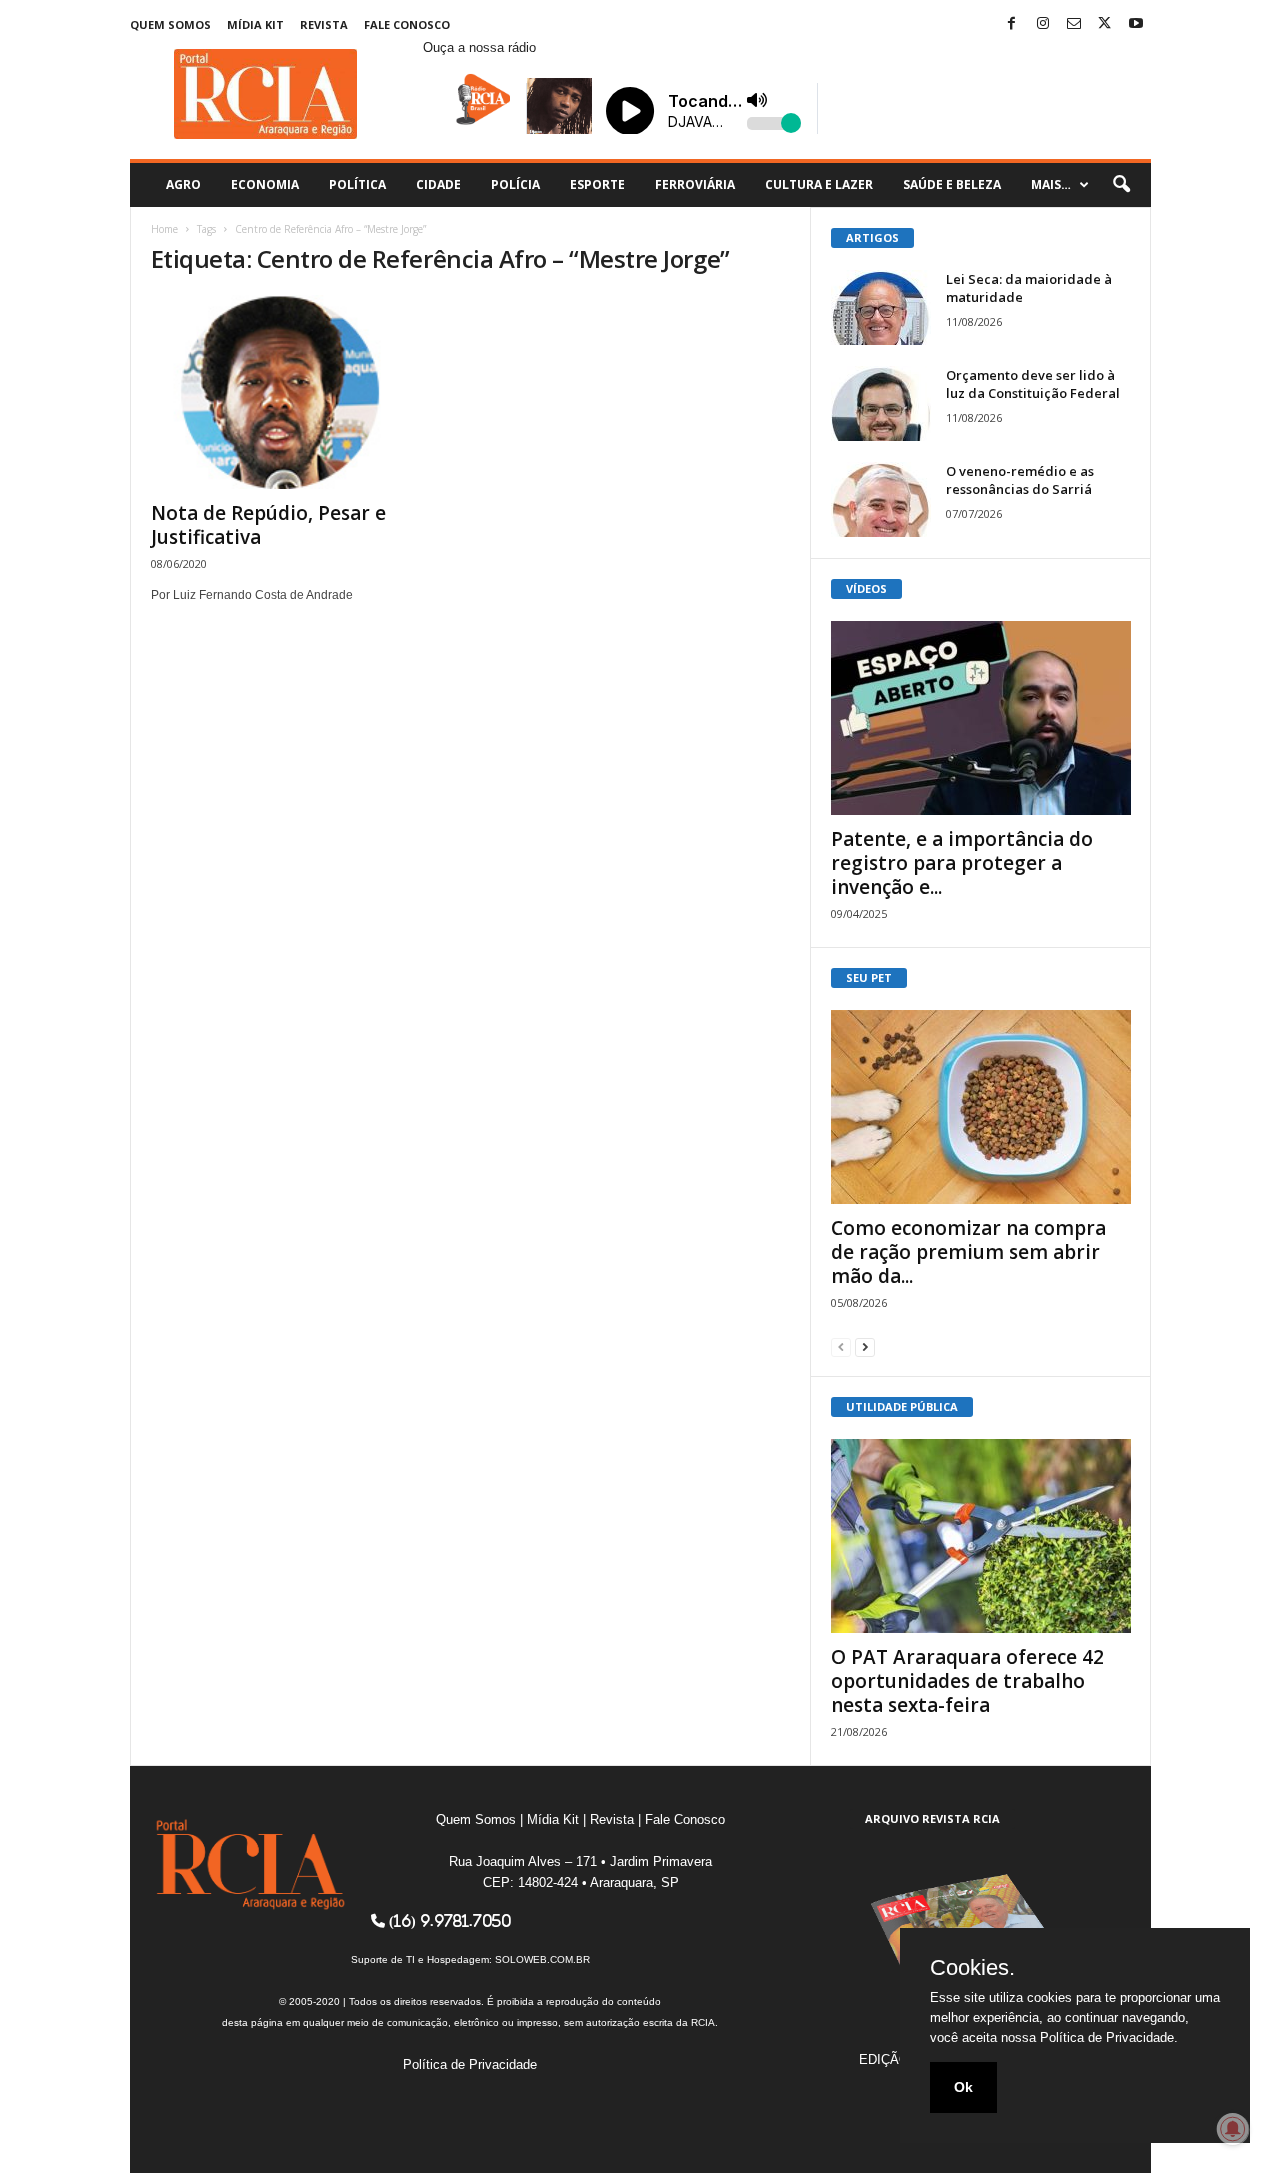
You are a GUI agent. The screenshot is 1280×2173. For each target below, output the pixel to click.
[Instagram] (1043, 24)
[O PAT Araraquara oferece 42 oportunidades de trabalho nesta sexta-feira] (981, 1536)
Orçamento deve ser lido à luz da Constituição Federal (1033, 384)
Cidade (438, 184)
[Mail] (1074, 24)
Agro (183, 184)
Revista (324, 24)
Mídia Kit (255, 24)
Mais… (1051, 184)
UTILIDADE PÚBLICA (902, 1406)
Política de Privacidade (470, 2064)
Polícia (515, 184)
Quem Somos (170, 24)
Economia (265, 184)
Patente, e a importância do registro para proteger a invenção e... (962, 863)
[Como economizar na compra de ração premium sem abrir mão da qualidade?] (981, 1107)
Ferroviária (695, 184)
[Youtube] (1136, 24)
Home (164, 229)
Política (357, 184)
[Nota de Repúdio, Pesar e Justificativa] (301, 392)
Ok (963, 2087)
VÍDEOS (866, 588)
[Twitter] (1105, 24)
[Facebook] (1012, 24)
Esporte (597, 184)
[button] (1121, 185)
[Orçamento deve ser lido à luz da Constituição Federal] (881, 403)
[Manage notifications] (1233, 2129)
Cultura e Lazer (819, 184)
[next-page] (865, 1346)
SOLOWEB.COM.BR (542, 1959)
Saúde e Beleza (952, 184)
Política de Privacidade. (1109, 2037)
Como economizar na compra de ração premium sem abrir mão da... (968, 1252)
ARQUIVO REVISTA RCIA (932, 1818)
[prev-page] (841, 1346)
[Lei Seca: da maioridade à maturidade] (881, 307)
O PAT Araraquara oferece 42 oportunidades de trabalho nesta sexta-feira (967, 1681)
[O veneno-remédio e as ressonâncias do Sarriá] (881, 499)
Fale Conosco (407, 24)
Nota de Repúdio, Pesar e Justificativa (268, 525)
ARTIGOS (872, 237)
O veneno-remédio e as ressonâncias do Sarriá (1020, 480)
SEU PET (869, 977)
